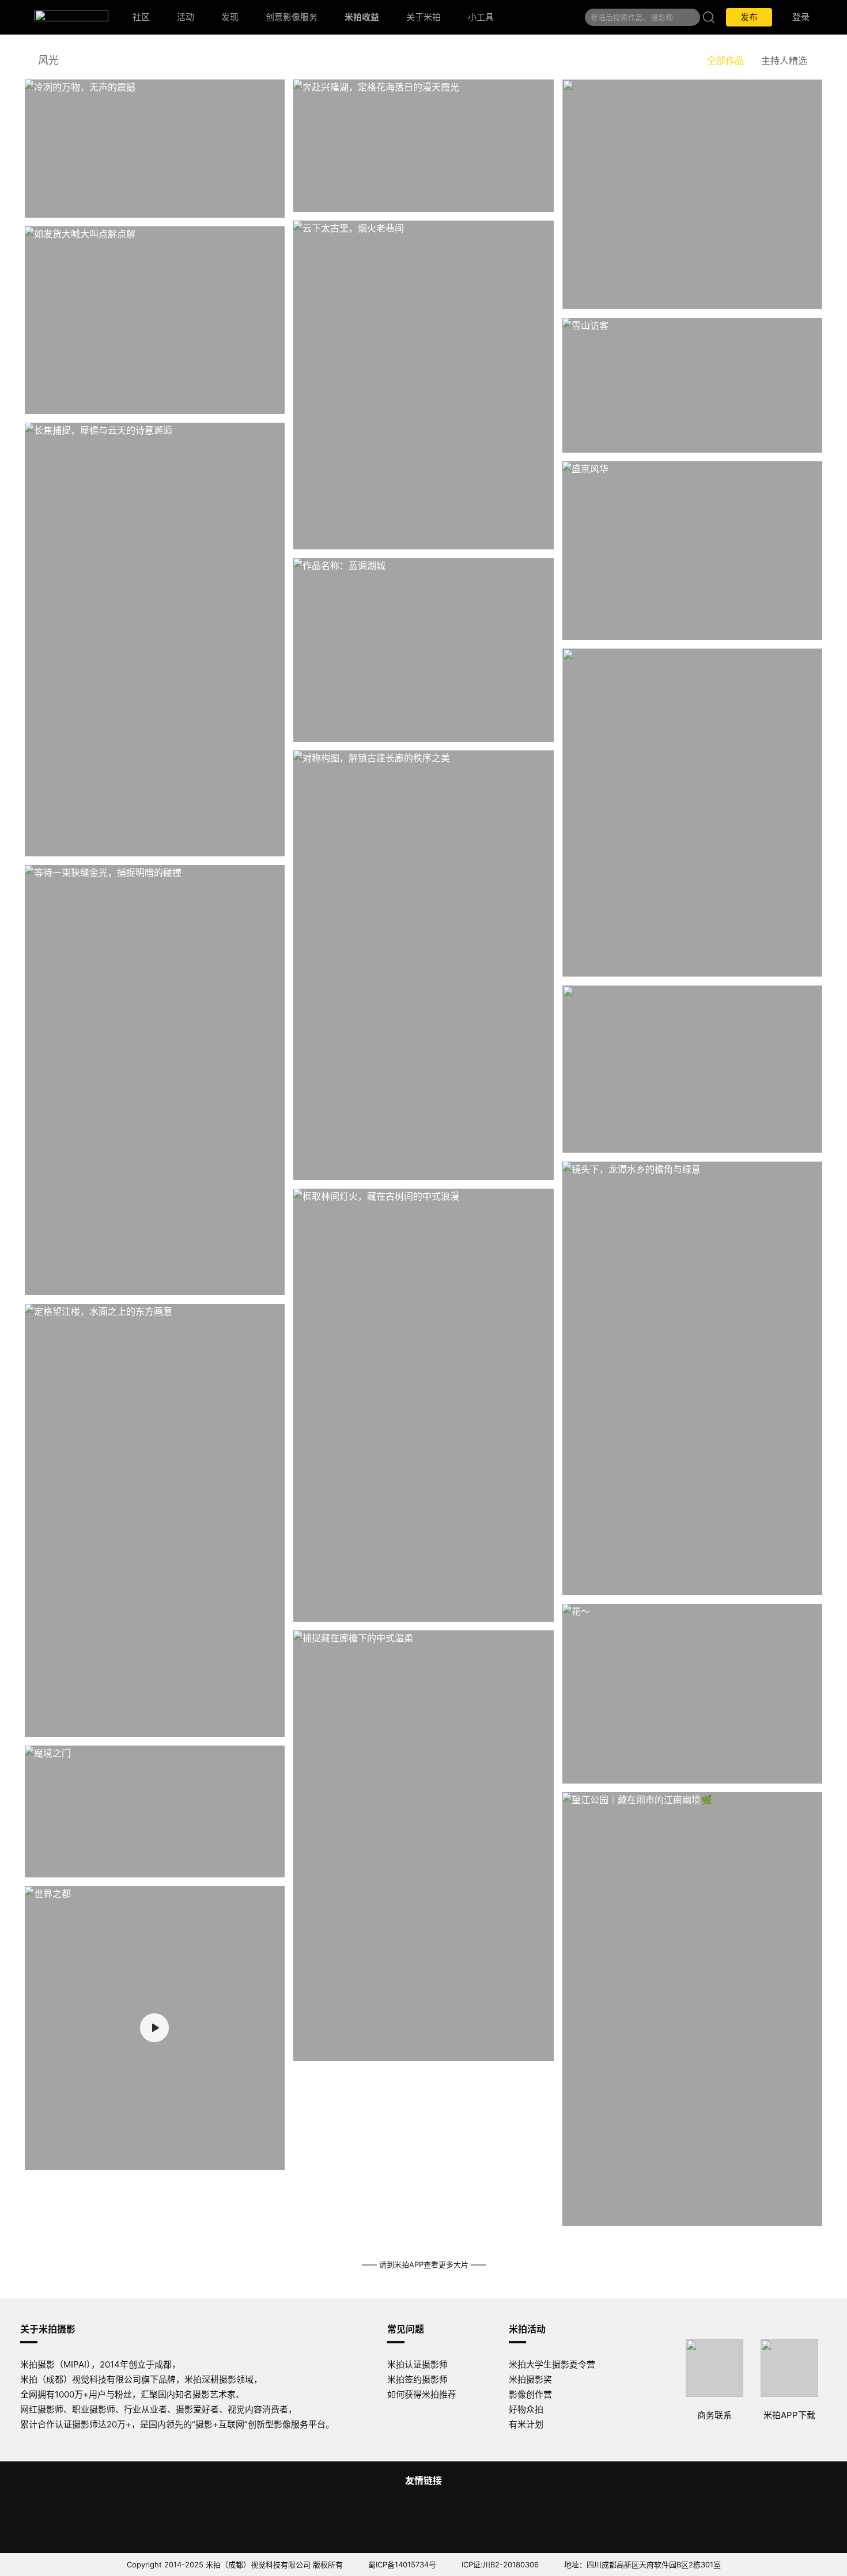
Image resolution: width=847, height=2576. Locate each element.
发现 (230, 17)
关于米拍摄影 (48, 2329)
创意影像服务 (292, 17)
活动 (186, 17)
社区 (141, 17)
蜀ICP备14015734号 (402, 2564)
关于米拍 (423, 17)
